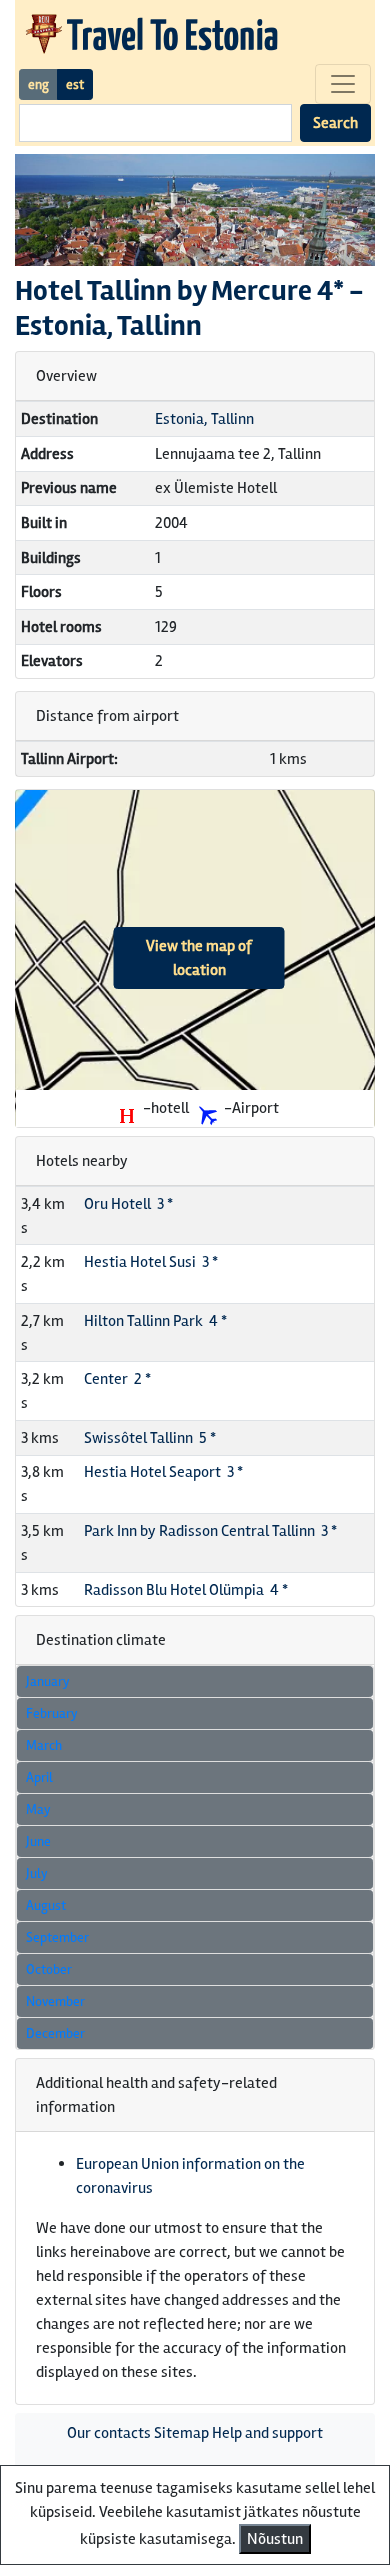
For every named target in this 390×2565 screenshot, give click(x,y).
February (52, 1713)
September (57, 1937)
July (37, 1873)
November (55, 2001)
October (49, 1969)
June (38, 1841)
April (39, 1777)
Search (335, 123)
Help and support (267, 2433)
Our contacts (109, 2433)
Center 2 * (117, 1379)
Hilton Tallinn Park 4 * (155, 1321)
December (55, 2033)
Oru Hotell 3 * (128, 1204)
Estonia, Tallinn (204, 419)
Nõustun (275, 2539)
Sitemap (181, 2433)
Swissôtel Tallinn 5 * (150, 1438)
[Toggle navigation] (343, 84)
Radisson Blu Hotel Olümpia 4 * (186, 1590)
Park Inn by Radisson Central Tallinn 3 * (210, 1531)
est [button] (75, 84)
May (38, 1809)
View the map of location (199, 958)
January (48, 1681)
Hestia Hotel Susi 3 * (151, 1262)
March (44, 1745)
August (46, 1905)
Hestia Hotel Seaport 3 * (163, 1472)
